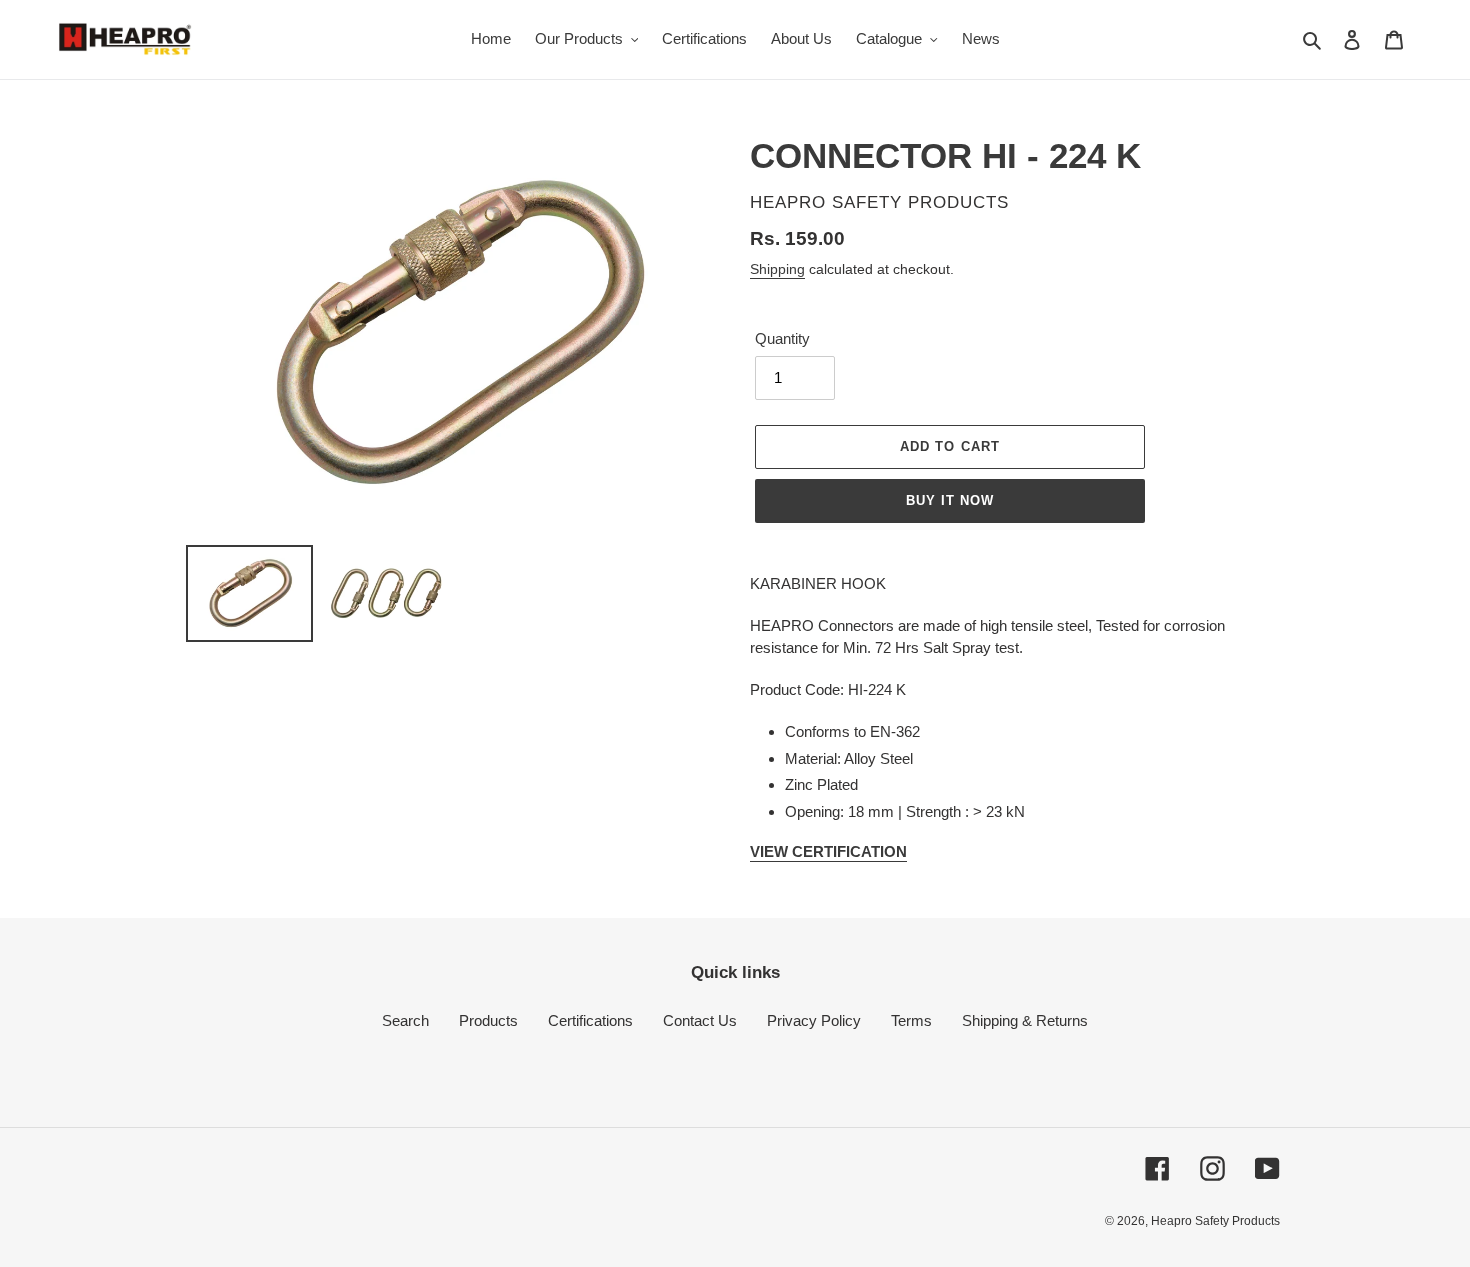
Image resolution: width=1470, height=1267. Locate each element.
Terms (911, 1020)
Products (488, 1020)
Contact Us (700, 1020)
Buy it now (950, 500)
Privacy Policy (814, 1020)
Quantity (782, 338)
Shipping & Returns (1025, 1020)
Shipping (777, 269)
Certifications (590, 1020)
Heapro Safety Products (1215, 1221)
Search (405, 1020)
